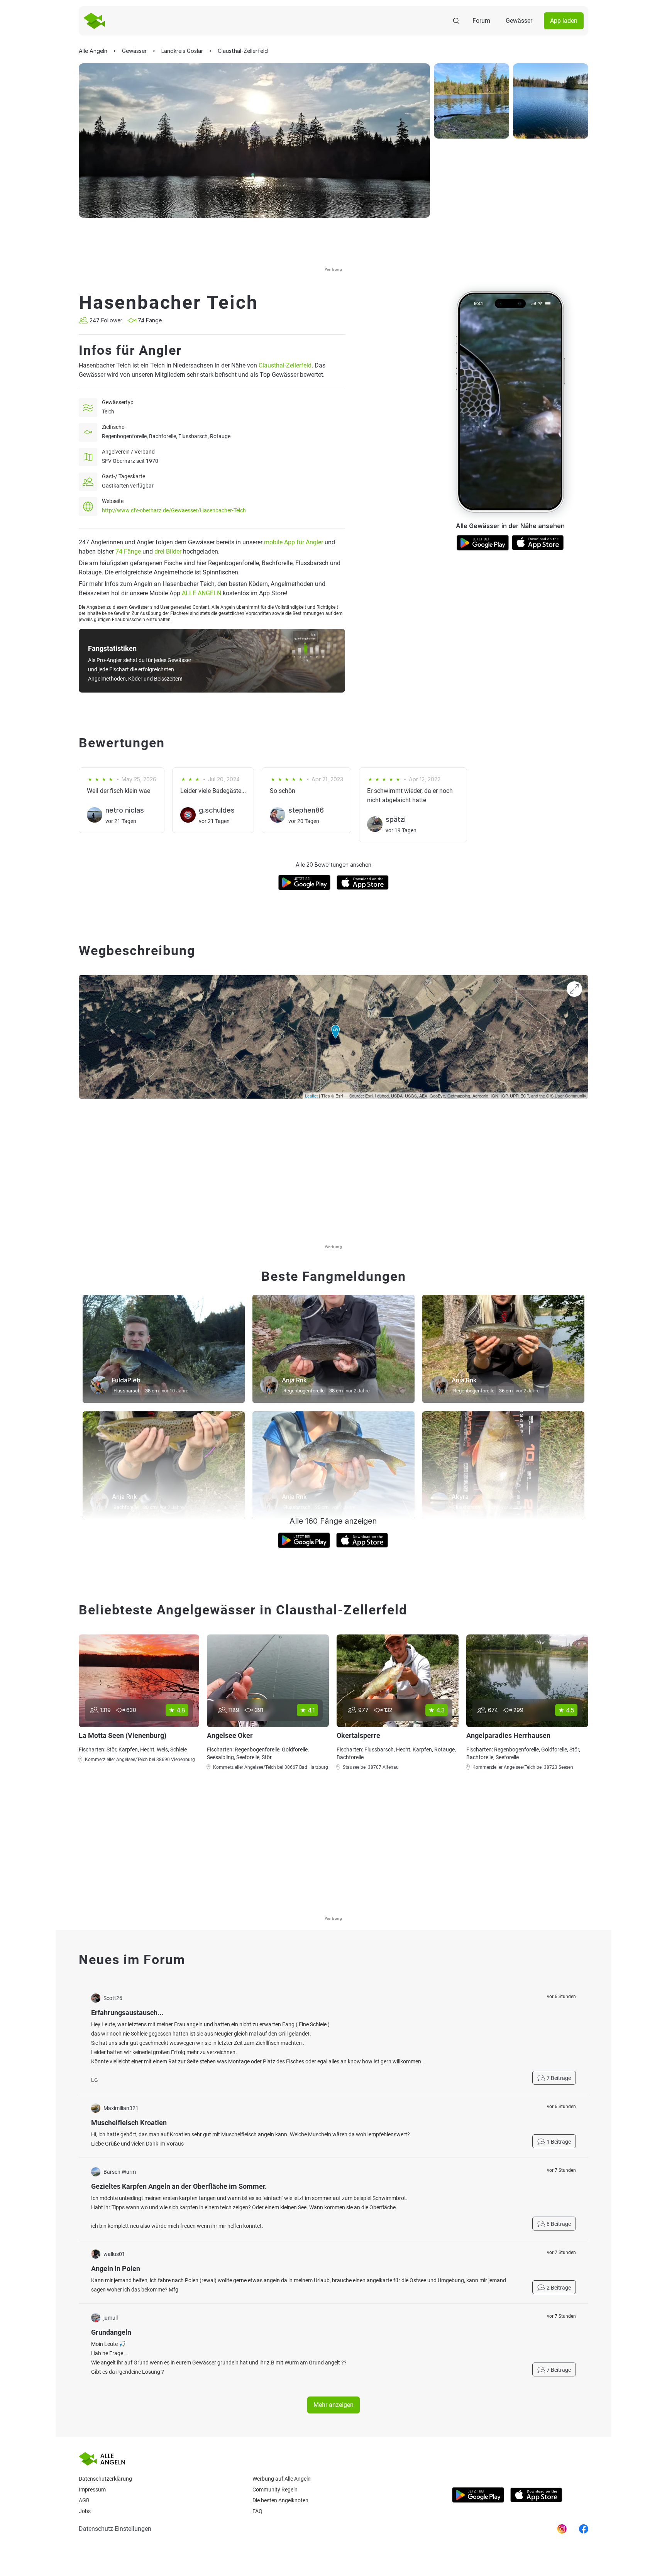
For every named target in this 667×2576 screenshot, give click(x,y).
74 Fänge (128, 551)
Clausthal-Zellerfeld (285, 365)
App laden (564, 21)
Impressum (92, 2490)
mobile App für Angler (294, 542)
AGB (84, 2500)
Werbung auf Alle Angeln (282, 2479)
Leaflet (311, 1096)
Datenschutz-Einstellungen (115, 2529)
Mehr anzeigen (333, 2405)
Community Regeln (275, 2490)
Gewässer (519, 21)
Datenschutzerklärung (105, 2479)
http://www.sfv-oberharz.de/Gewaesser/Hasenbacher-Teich (174, 510)
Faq (257, 2511)
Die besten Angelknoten (280, 2500)
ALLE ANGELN (201, 593)
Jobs (85, 2511)
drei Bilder (168, 551)
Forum (481, 21)
